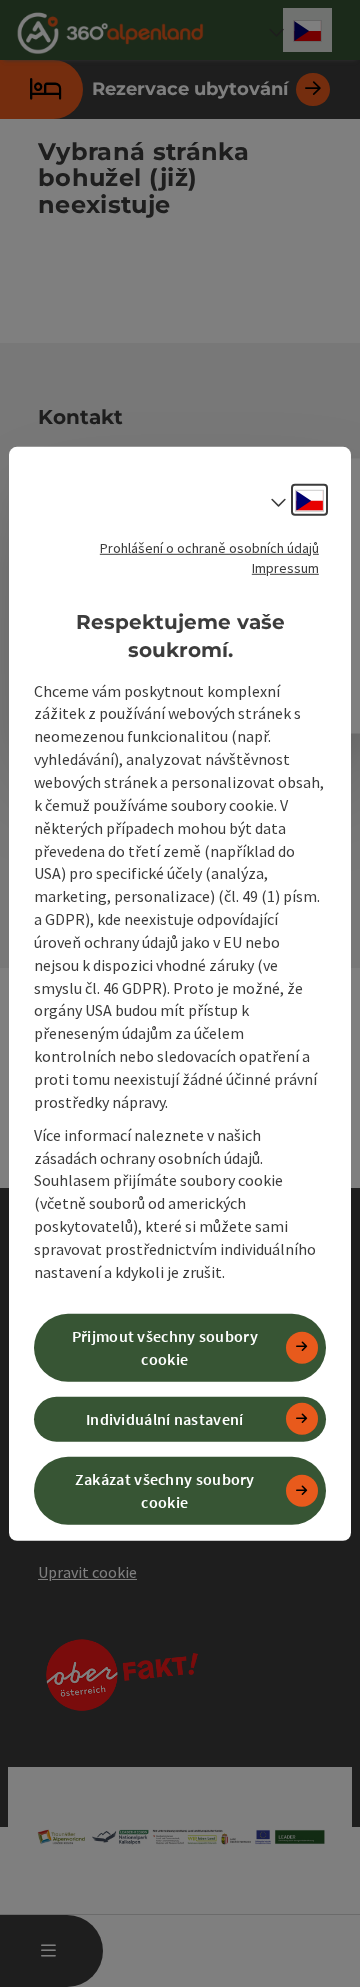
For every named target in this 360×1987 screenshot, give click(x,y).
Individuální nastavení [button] (165, 1419)
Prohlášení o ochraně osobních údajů (209, 547)
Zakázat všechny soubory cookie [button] (165, 1490)
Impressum (285, 567)
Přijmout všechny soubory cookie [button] (165, 1347)
